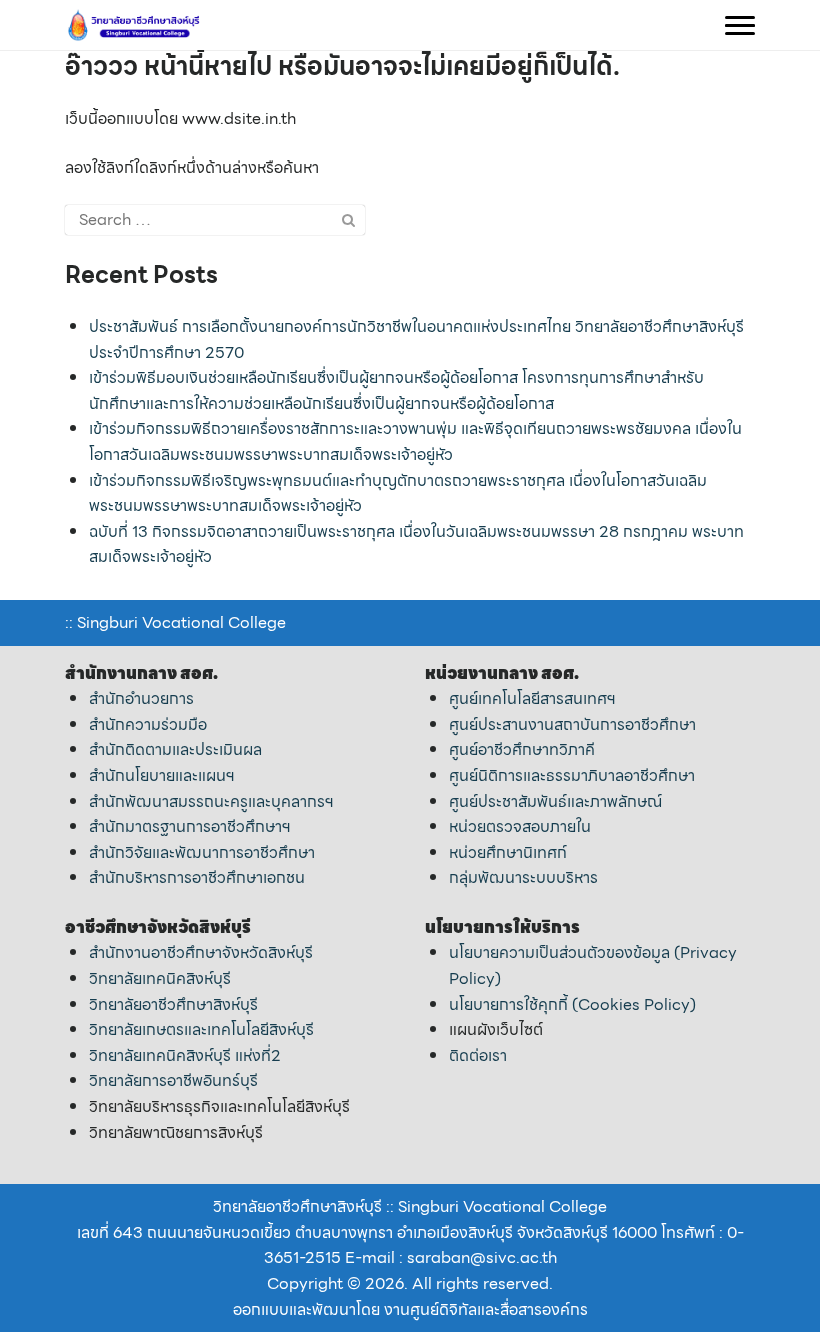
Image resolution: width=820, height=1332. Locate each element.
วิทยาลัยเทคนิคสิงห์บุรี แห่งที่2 (185, 1055)
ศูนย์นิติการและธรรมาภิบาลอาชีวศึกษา (572, 775)
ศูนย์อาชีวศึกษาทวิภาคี (522, 749)
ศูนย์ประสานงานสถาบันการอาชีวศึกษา (572, 724)
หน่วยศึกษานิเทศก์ (508, 852)
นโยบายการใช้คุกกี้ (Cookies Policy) (572, 1004)
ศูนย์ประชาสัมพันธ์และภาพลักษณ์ (555, 801)
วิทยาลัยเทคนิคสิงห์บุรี (160, 978)
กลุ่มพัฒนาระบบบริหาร (523, 877)
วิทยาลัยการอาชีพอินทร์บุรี (173, 1080)
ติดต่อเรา (478, 1055)
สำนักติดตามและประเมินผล (175, 749)
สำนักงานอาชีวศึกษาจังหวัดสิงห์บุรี (201, 952)
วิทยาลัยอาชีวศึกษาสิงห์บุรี (173, 1004)
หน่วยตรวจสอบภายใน (520, 826)
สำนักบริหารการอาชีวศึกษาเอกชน (197, 877)
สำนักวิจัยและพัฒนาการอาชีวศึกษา (202, 852)
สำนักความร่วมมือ (148, 724)
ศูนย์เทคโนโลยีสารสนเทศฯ (532, 698)
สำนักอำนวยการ (141, 698)
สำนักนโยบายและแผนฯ (162, 775)
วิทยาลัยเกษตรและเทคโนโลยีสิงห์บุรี (201, 1029)
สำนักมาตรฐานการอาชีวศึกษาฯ (190, 826)
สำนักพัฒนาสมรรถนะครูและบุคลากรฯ (211, 801)
